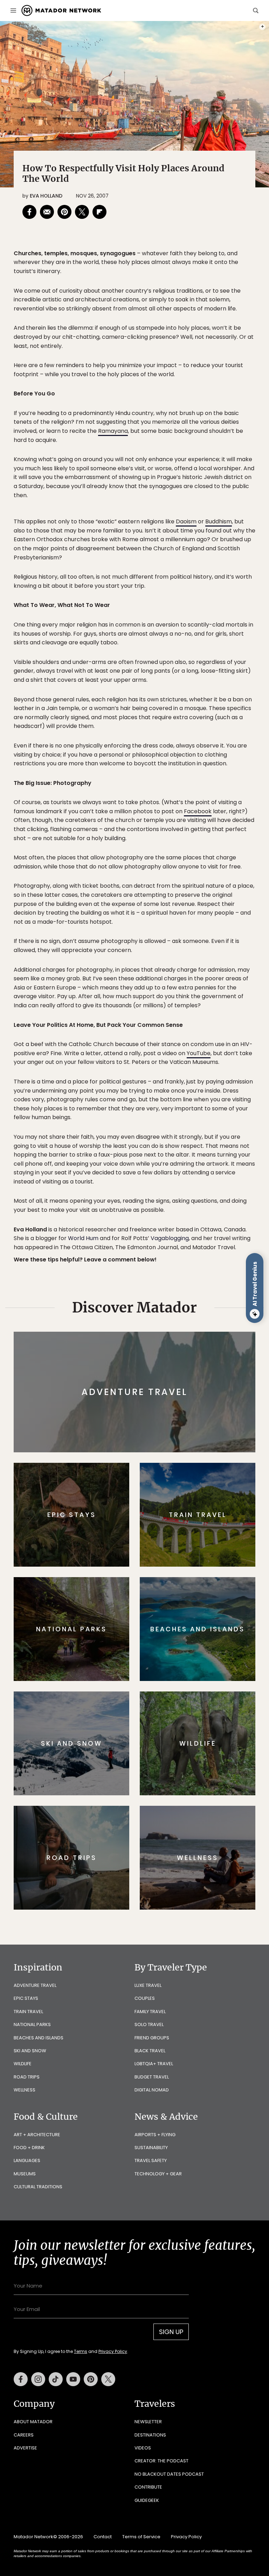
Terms (144, 1332)
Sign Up (204, 1314)
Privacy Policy (177, 1332)
